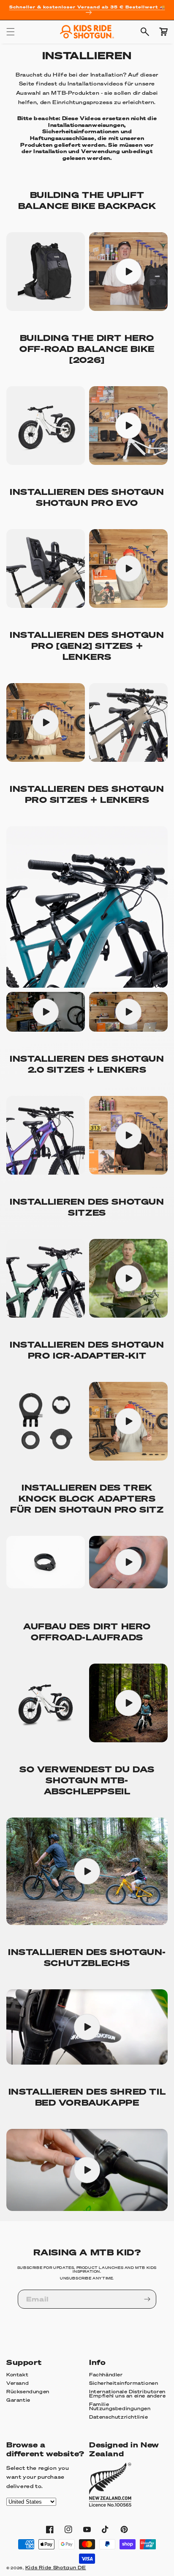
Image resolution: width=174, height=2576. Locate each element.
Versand (18, 2383)
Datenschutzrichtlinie (119, 2417)
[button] (11, 32)
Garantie (18, 2400)
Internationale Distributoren (127, 2392)
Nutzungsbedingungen (120, 2408)
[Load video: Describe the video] (128, 272)
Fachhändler (106, 2375)
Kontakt (17, 2375)
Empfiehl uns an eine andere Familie (127, 2400)
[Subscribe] (147, 2299)
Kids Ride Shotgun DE (56, 2568)
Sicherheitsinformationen (124, 2383)
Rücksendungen (28, 2392)
